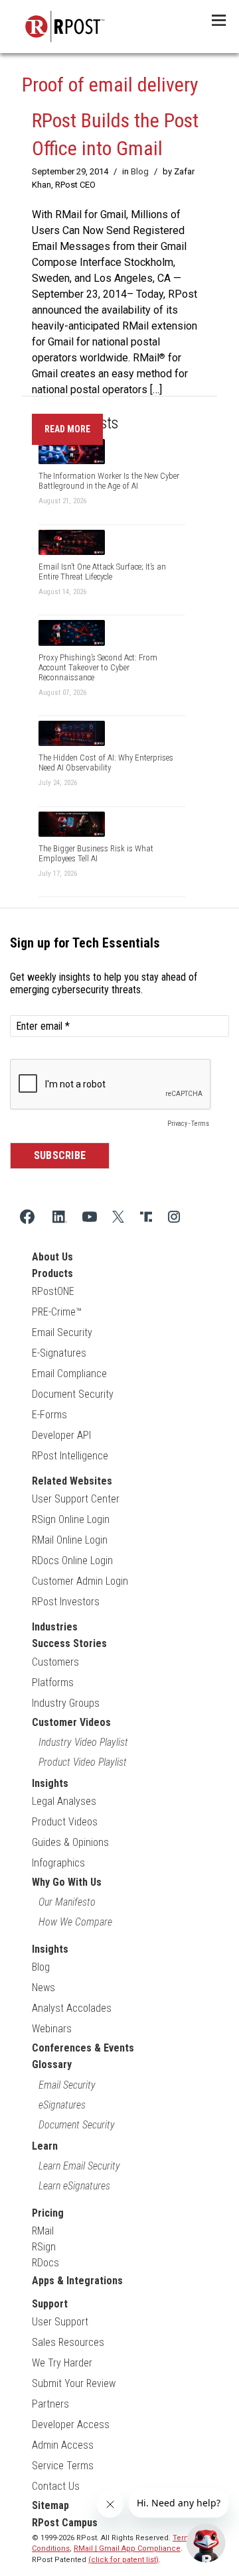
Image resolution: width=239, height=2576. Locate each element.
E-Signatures (59, 1353)
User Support (60, 2322)
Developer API (61, 1435)
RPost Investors (66, 1602)
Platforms (53, 1683)
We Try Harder (62, 2363)
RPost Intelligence (70, 1456)
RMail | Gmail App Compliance (127, 2548)
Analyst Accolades (72, 2008)
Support (50, 2304)
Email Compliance (69, 1374)
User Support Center (76, 1499)
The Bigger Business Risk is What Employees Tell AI (96, 853)
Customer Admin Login (80, 1581)
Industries (55, 1627)
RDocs (45, 2263)
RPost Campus (65, 2523)
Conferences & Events (83, 2048)
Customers (55, 1662)
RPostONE (53, 1291)
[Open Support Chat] (206, 2543)
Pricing (48, 2213)
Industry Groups (66, 1703)
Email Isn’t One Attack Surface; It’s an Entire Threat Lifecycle (102, 572)
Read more (67, 429)
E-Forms (49, 1415)
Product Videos (65, 1822)
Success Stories (69, 1643)
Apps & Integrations (77, 2281)
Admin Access (63, 2445)
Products (52, 1273)
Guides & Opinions (70, 1842)
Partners (50, 2404)
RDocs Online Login (72, 1561)
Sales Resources (68, 2342)
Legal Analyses (64, 1801)
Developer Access (71, 2424)
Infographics (58, 1863)
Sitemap (50, 2505)
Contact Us (56, 2486)
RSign (44, 2247)
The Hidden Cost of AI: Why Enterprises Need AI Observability (106, 763)
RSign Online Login (71, 1519)
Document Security (73, 1394)
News (43, 1988)
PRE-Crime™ (57, 1312)
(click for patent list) (123, 2560)
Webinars (52, 2029)
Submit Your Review (74, 2383)
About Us (52, 1257)
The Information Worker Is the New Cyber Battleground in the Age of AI (109, 481)
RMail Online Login (70, 1540)
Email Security (62, 1332)
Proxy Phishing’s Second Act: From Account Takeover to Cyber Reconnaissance (98, 667)
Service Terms (63, 2466)
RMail (43, 2231)
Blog (140, 171)
